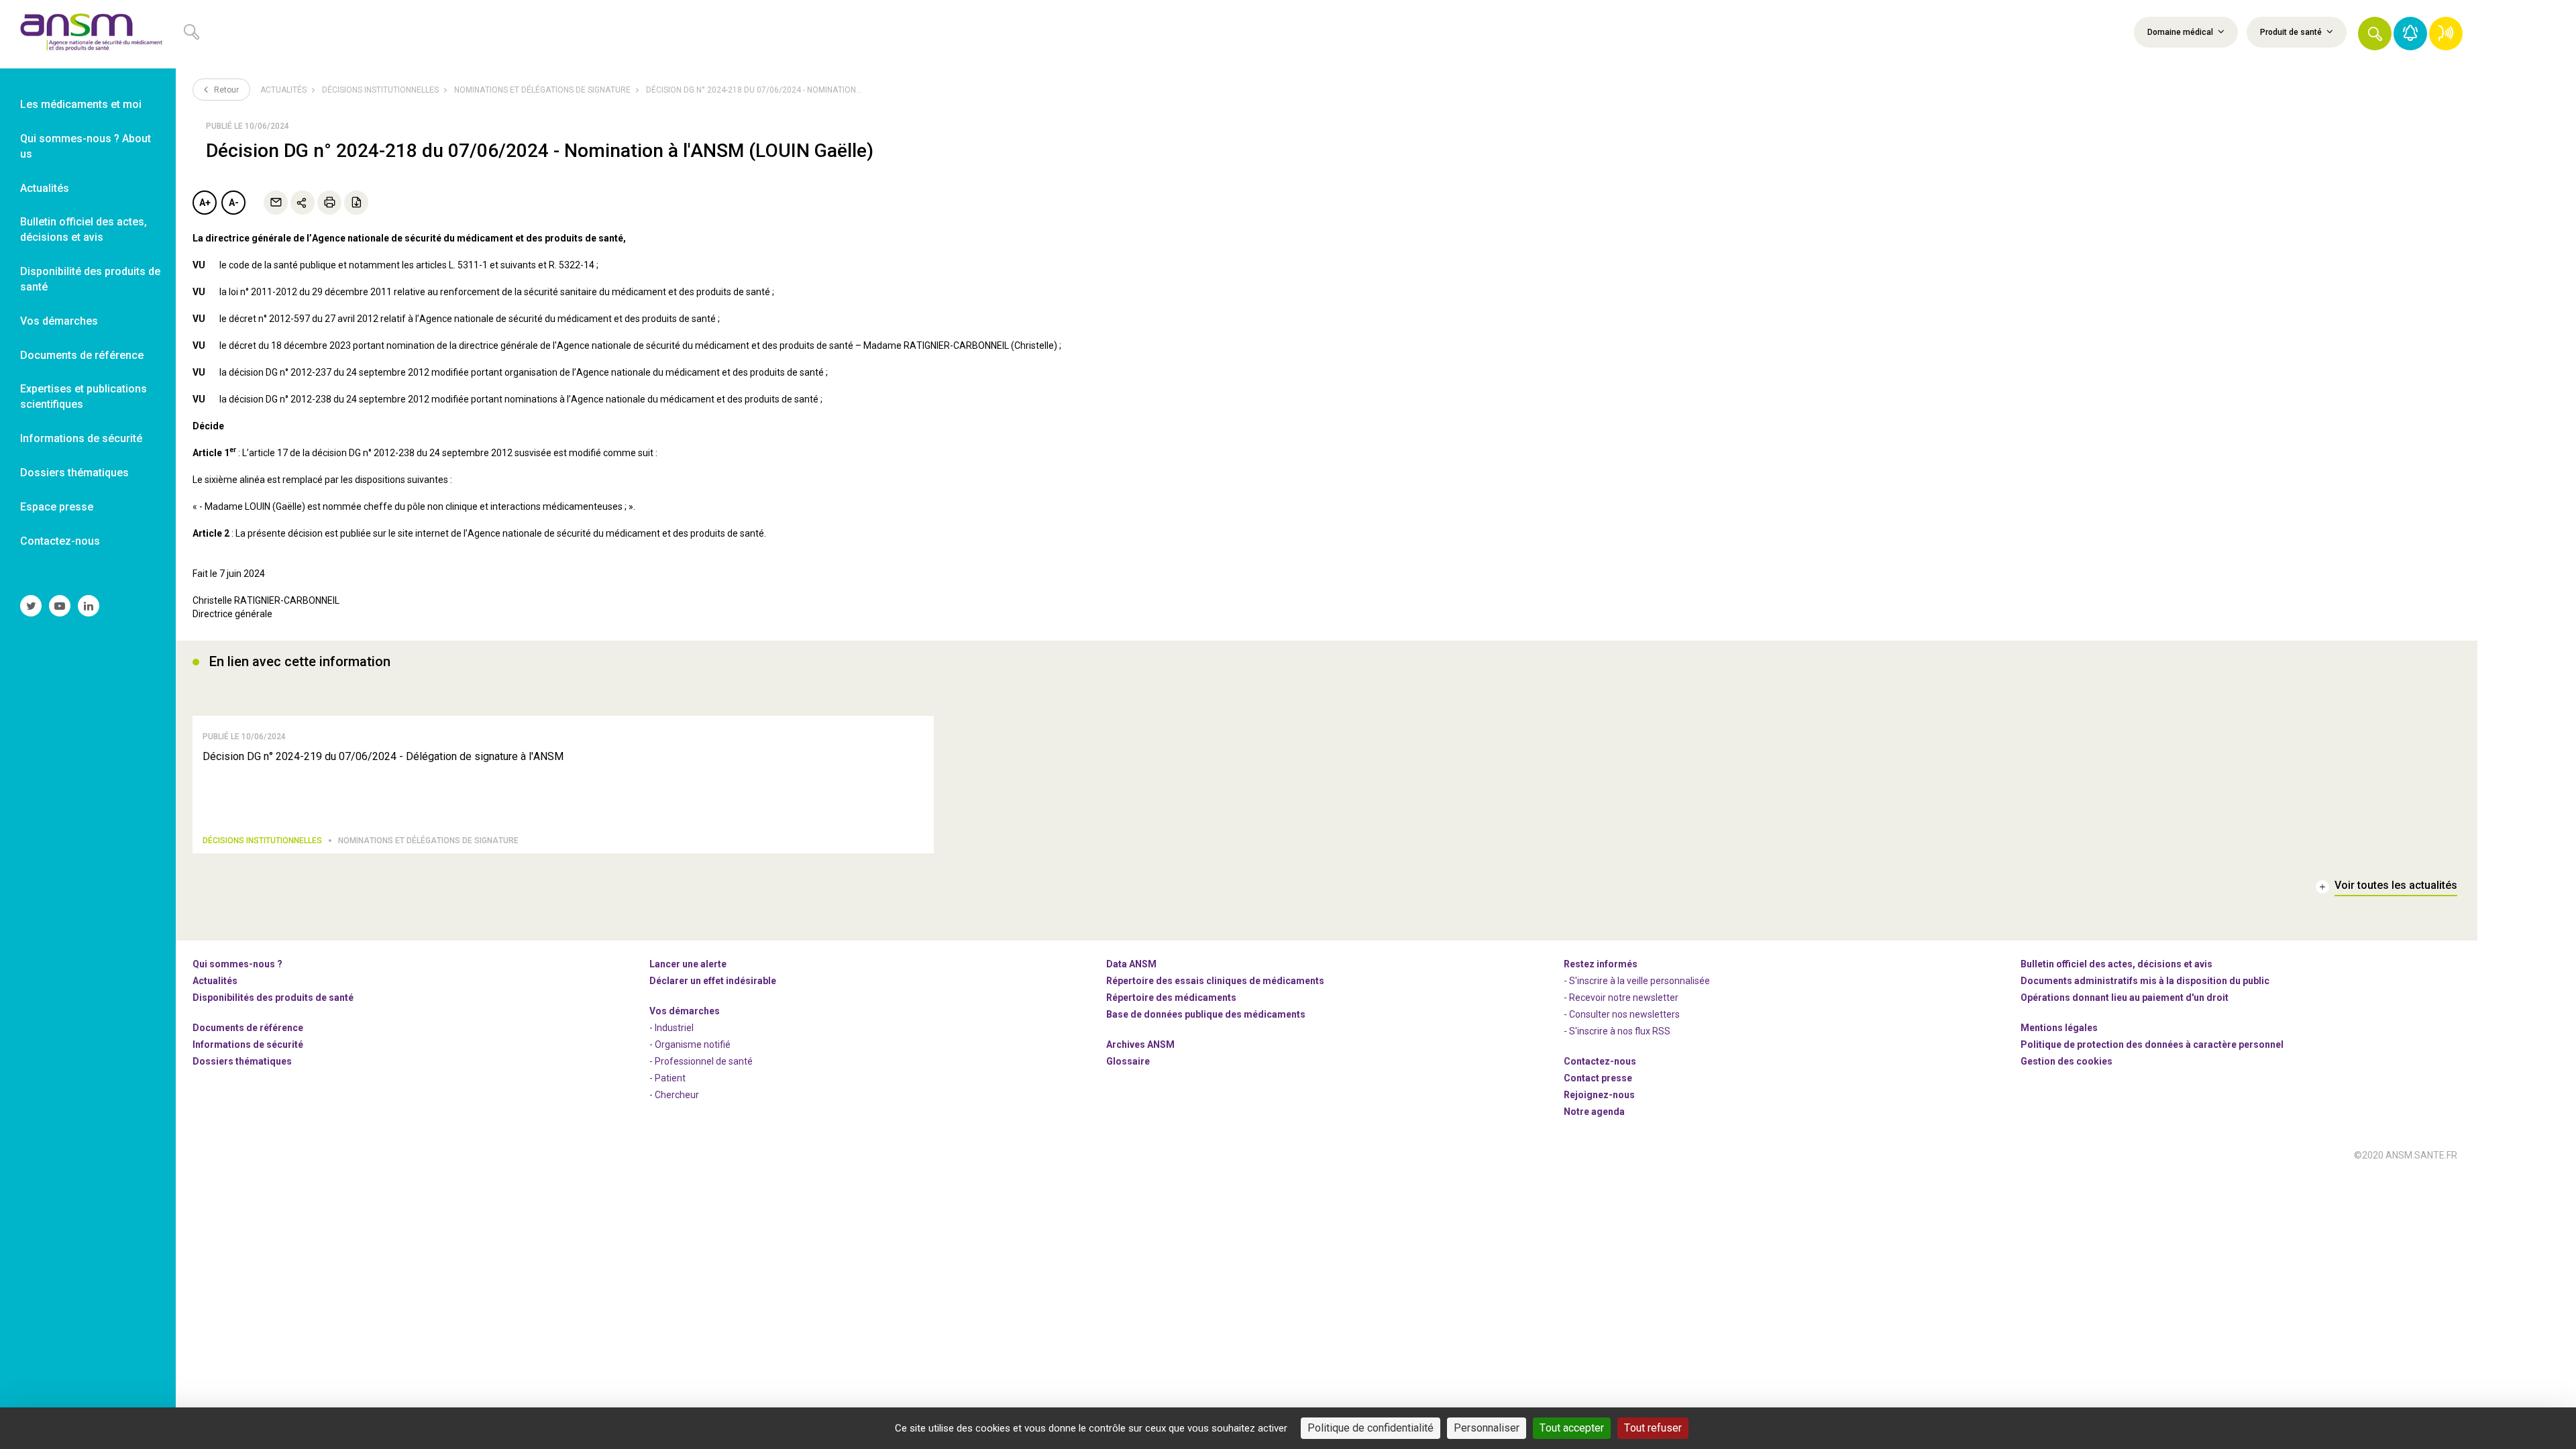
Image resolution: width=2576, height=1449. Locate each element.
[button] (2375, 34)
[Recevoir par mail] (276, 203)
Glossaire (1128, 1061)
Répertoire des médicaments (1171, 998)
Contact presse (1598, 1078)
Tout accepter (1572, 1428)
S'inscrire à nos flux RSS (1620, 1031)
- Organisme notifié (690, 1044)
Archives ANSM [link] (1140, 1044)
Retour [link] (225, 90)
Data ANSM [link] (1131, 964)
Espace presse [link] (57, 507)
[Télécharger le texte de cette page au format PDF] (356, 203)
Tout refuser (1653, 1428)
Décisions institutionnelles (380, 90)
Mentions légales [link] (2059, 1028)
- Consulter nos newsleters (1622, 1014)
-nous (1599, 1095)
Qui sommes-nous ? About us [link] (86, 146)
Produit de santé (2292, 32)
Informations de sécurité (248, 1044)
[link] (88, 34)
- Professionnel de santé (701, 1061)
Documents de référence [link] (82, 355)
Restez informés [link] (1601, 964)
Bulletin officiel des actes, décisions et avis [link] (84, 229)
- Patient (667, 1078)
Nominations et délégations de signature (542, 90)
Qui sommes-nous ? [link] (237, 964)
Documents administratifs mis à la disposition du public (2145, 981)
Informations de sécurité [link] (81, 438)
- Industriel (672, 1028)
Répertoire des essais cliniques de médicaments (1215, 981)
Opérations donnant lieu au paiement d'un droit (2125, 998)
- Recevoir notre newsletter (1621, 998)
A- (234, 203)
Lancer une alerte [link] (688, 964)
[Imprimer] (329, 203)
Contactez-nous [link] (60, 541)
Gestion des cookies (2067, 1061)
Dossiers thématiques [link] (74, 473)
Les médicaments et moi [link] (81, 104)
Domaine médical (2181, 32)
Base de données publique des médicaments (1206, 1014)
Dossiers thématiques (242, 1061)
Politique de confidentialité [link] (1371, 1428)
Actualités (283, 90)
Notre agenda (1594, 1112)
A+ (205, 203)
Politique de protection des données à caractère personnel (2152, 1044)
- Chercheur (674, 1095)
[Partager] (303, 203)
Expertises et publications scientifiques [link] (84, 396)
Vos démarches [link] (59, 321)
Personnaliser (1487, 1428)
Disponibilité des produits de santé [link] (90, 279)
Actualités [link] (45, 188)
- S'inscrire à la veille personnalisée (1637, 981)
